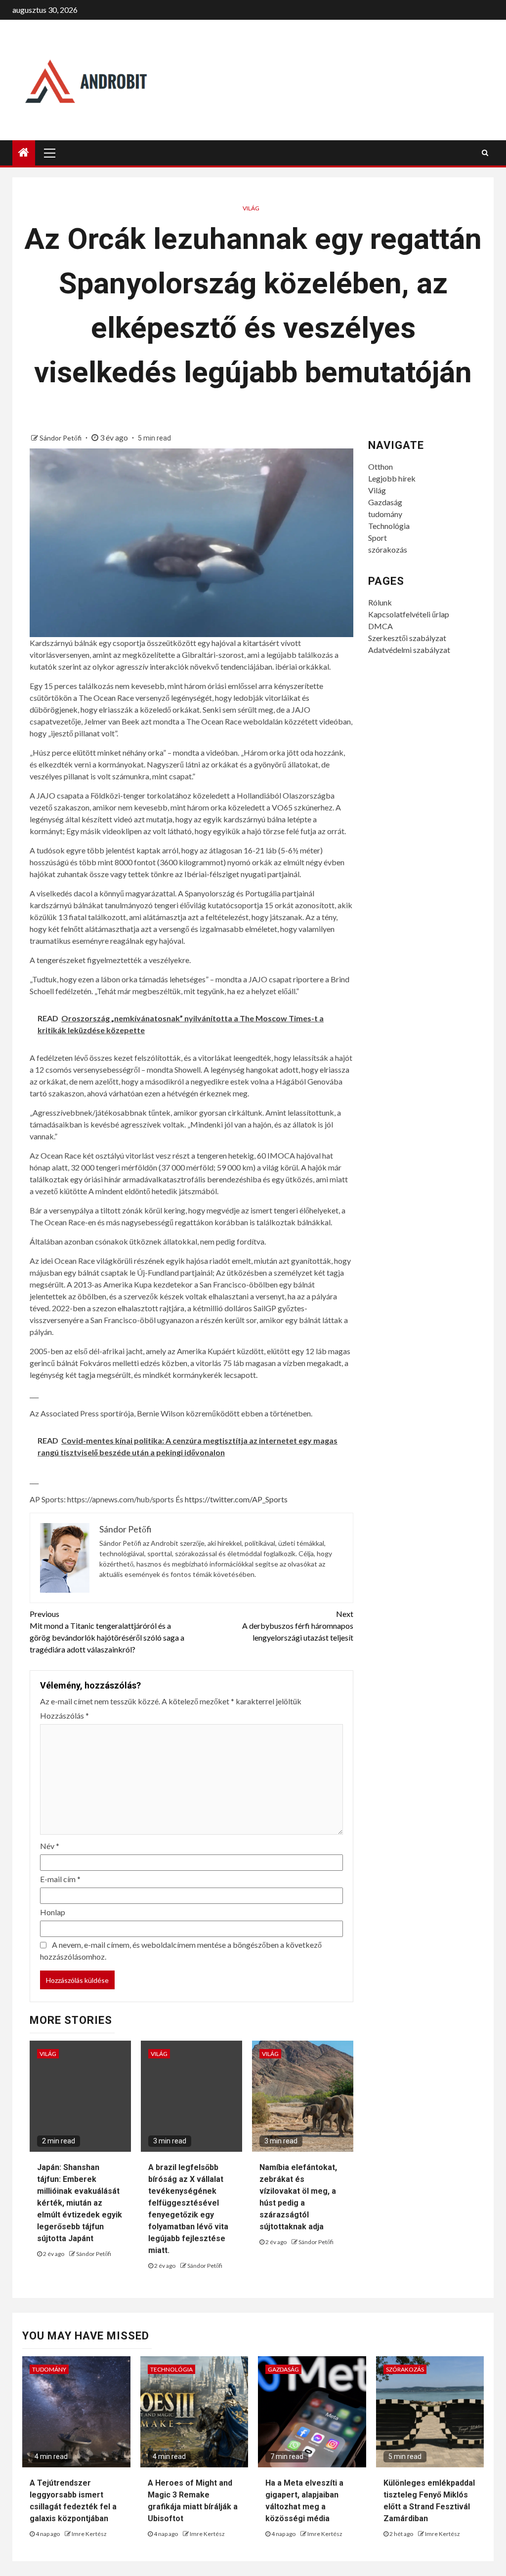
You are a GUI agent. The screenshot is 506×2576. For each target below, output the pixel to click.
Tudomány (49, 2369)
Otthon (380, 466)
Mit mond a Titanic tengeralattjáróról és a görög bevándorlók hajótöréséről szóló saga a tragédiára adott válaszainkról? (107, 1631)
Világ (251, 208)
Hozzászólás (64, 1715)
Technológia (389, 526)
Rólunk (380, 602)
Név (50, 1846)
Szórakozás (405, 2369)
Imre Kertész (89, 2534)
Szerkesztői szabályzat (407, 638)
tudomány (385, 514)
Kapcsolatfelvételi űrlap (409, 614)
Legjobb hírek (392, 478)
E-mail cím (60, 1879)
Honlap (53, 1912)
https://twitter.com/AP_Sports (236, 1499)
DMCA (380, 626)
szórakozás (388, 549)
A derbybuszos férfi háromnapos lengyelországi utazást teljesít (297, 1626)
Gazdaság (385, 502)
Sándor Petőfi (61, 438)
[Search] (485, 153)
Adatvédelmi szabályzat (409, 650)
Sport (378, 538)
